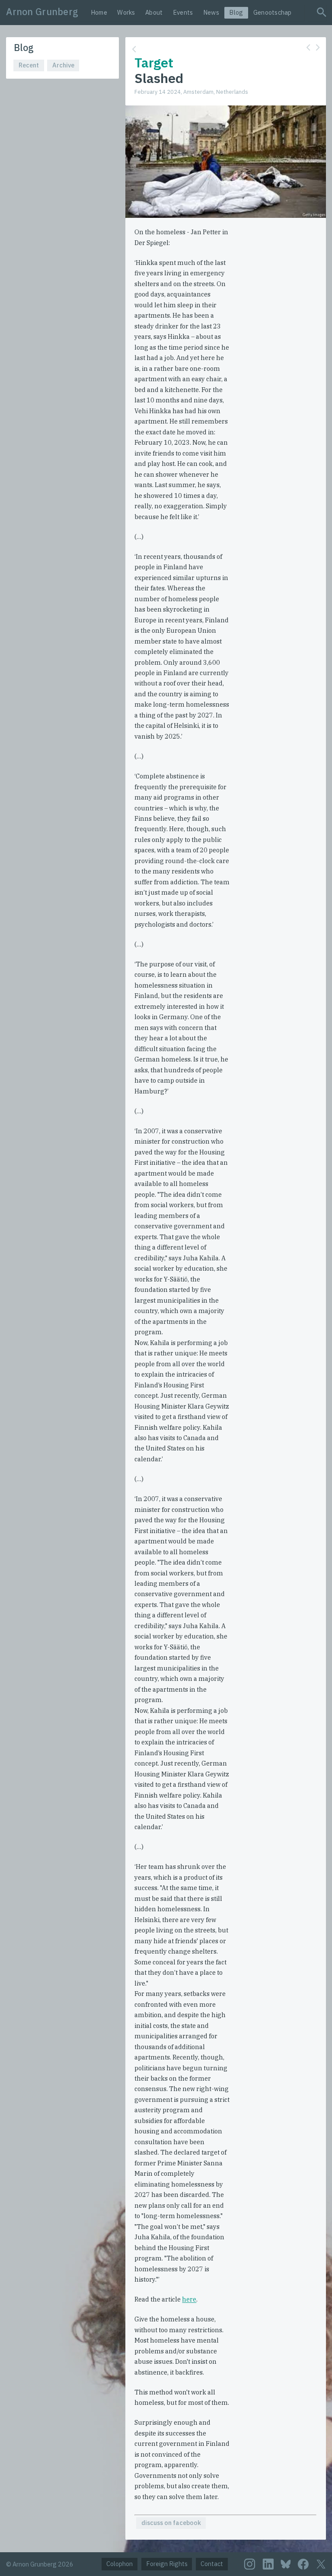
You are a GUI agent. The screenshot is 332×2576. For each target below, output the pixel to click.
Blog (236, 12)
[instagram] (250, 2564)
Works (126, 12)
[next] (318, 48)
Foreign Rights (167, 2564)
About (154, 12)
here (189, 2299)
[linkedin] (268, 2564)
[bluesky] (286, 2564)
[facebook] (303, 2564)
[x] (321, 2564)
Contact (212, 2564)
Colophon (120, 2564)
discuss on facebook (171, 2523)
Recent (29, 65)
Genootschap (273, 12)
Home (99, 12)
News (211, 12)
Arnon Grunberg (42, 12)
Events (183, 12)
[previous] (308, 48)
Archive (63, 65)
